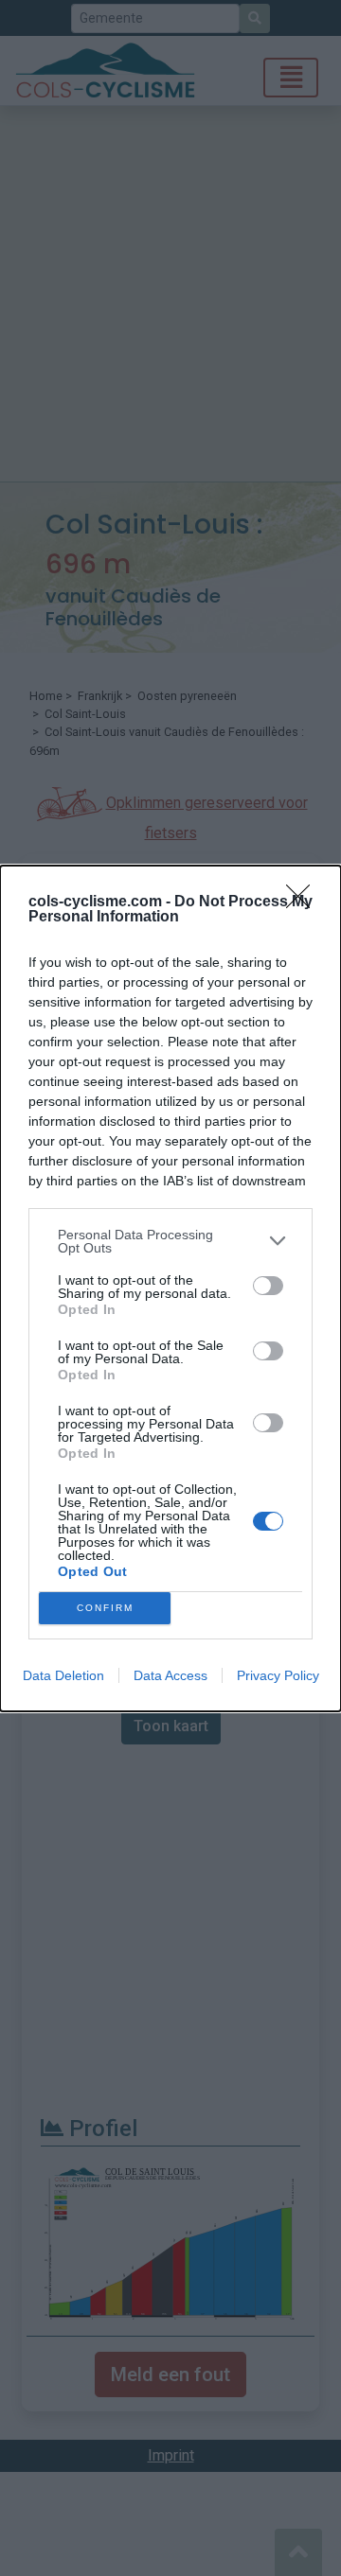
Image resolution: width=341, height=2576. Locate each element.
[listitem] (170, 1241)
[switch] (268, 1286)
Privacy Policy (278, 1675)
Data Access (170, 1675)
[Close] (304, 902)
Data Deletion (63, 1675)
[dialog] (170, 1288)
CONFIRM (105, 1608)
